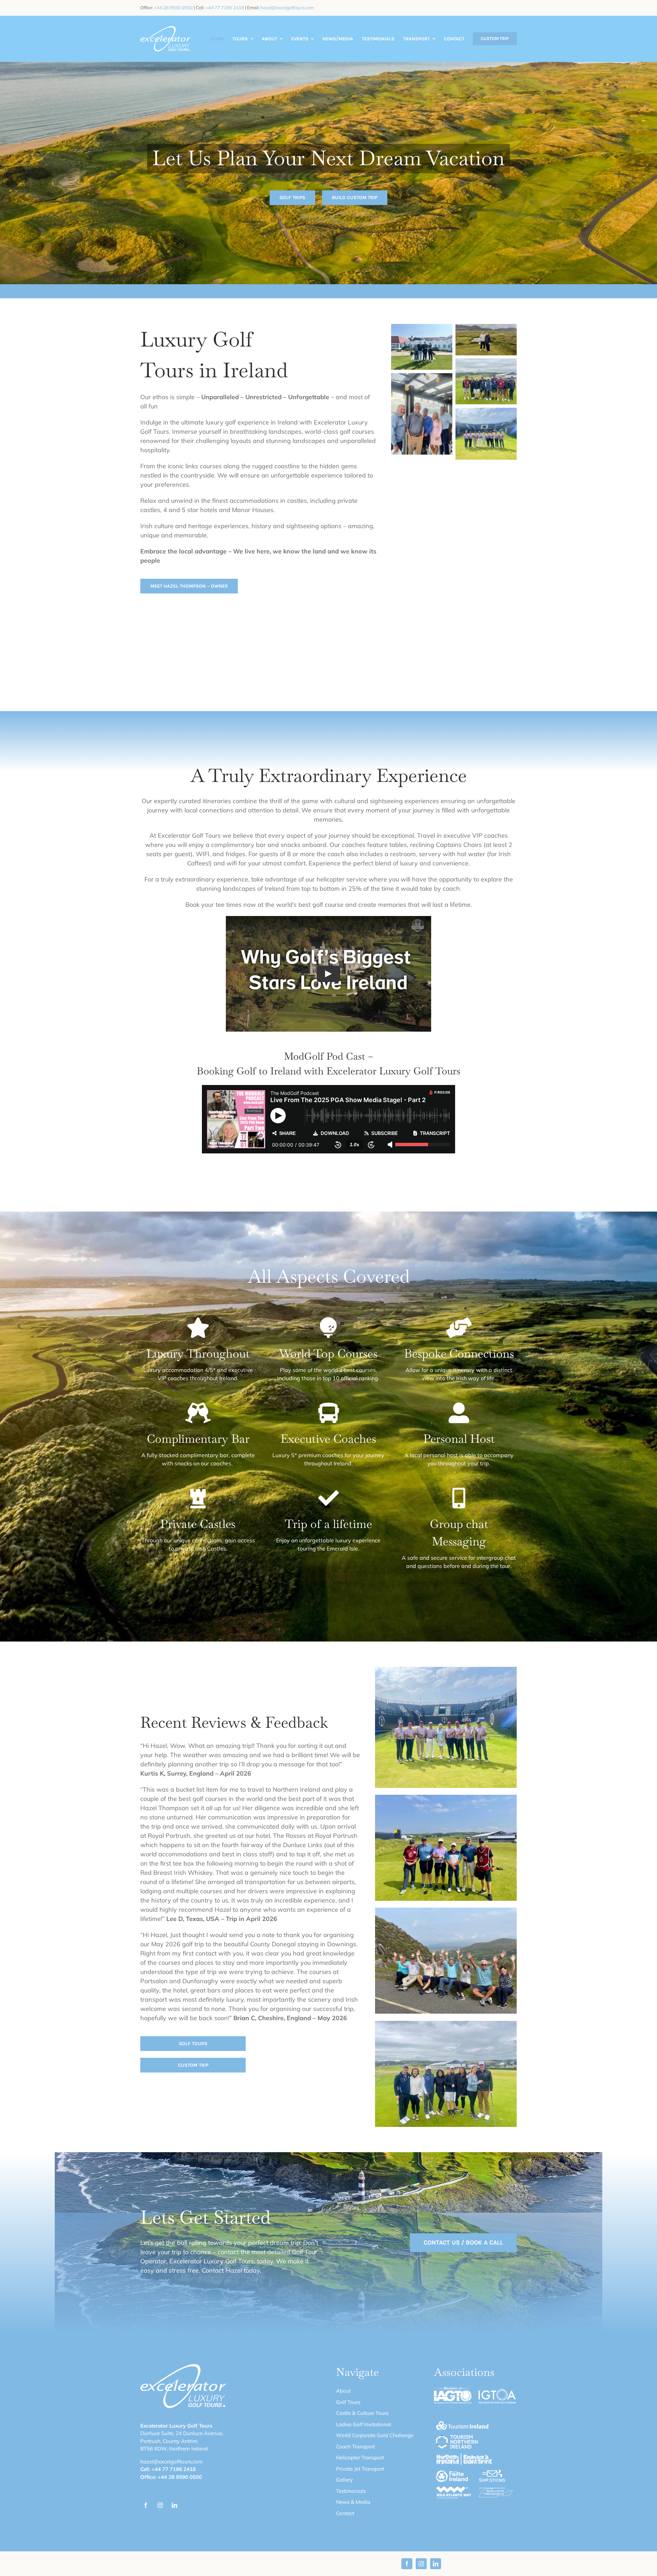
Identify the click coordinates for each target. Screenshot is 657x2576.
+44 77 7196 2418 (225, 8)
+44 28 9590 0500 (173, 8)
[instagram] (160, 2505)
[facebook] (146, 2505)
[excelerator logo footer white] (165, 29)
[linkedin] (175, 2505)
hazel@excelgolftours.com (287, 8)
